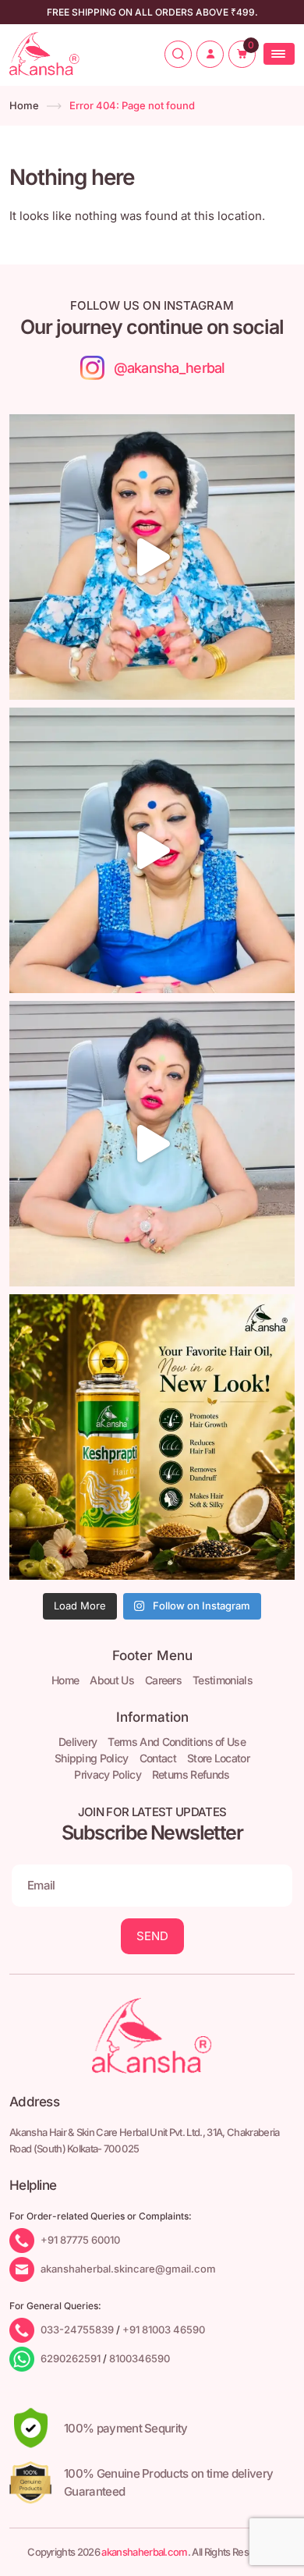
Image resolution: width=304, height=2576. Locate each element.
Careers (163, 1680)
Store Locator (218, 1758)
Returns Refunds (191, 1774)
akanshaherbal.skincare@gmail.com (128, 2268)
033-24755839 (77, 2329)
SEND (152, 1936)
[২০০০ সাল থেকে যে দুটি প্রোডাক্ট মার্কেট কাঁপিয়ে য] (152, 557)
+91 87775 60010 (80, 2239)
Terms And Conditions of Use (177, 1742)
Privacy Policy (107, 1774)
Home (24, 105)
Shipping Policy (92, 1758)
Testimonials (223, 1680)
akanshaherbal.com (144, 2552)
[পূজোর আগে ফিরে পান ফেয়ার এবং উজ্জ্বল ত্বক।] (152, 850)
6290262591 (71, 2358)
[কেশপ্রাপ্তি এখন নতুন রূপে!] (152, 1437)
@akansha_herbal (169, 368)
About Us (112, 1680)
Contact (158, 1758)
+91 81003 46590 (164, 2329)
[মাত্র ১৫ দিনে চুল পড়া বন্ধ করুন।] (152, 1144)
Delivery (78, 1742)
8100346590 (140, 2358)
